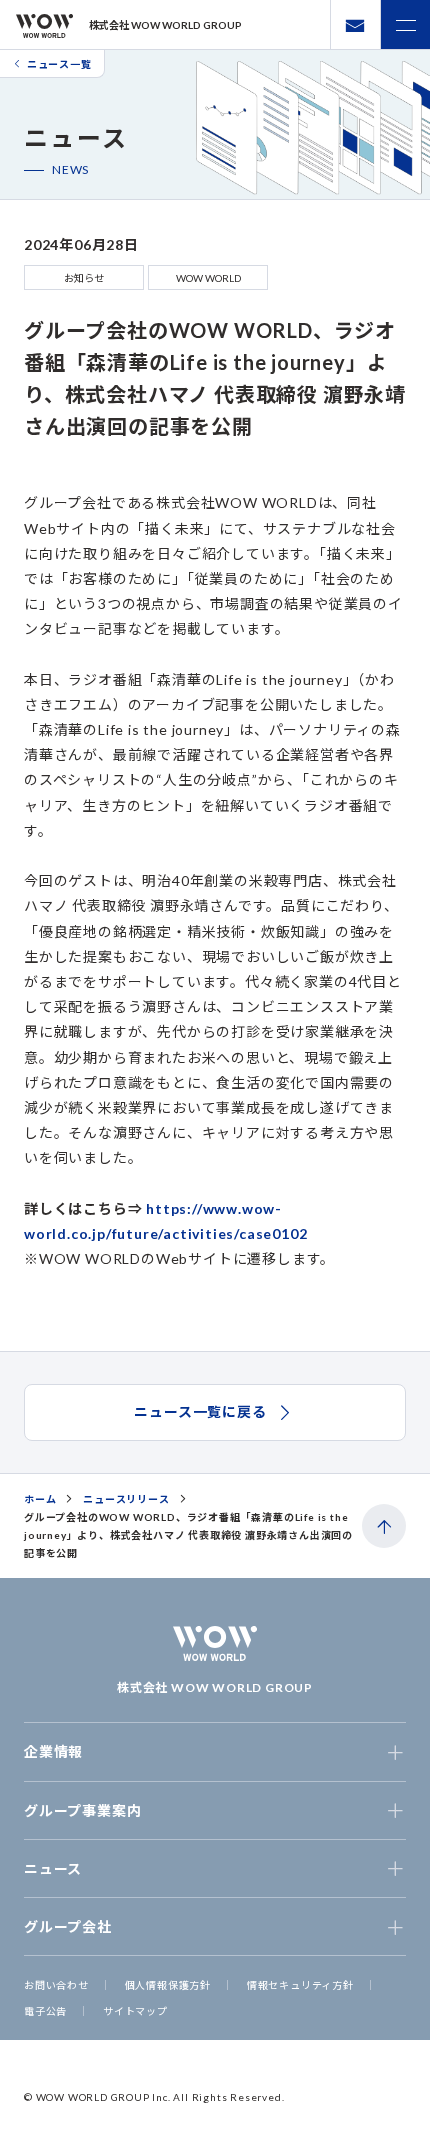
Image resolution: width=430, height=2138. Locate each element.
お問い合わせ (56, 1985)
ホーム (40, 1499)
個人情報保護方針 (168, 1985)
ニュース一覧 (59, 64)
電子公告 (45, 2011)
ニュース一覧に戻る (200, 1411)
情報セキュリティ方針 (300, 1985)
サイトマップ (135, 2011)
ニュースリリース (126, 1499)
